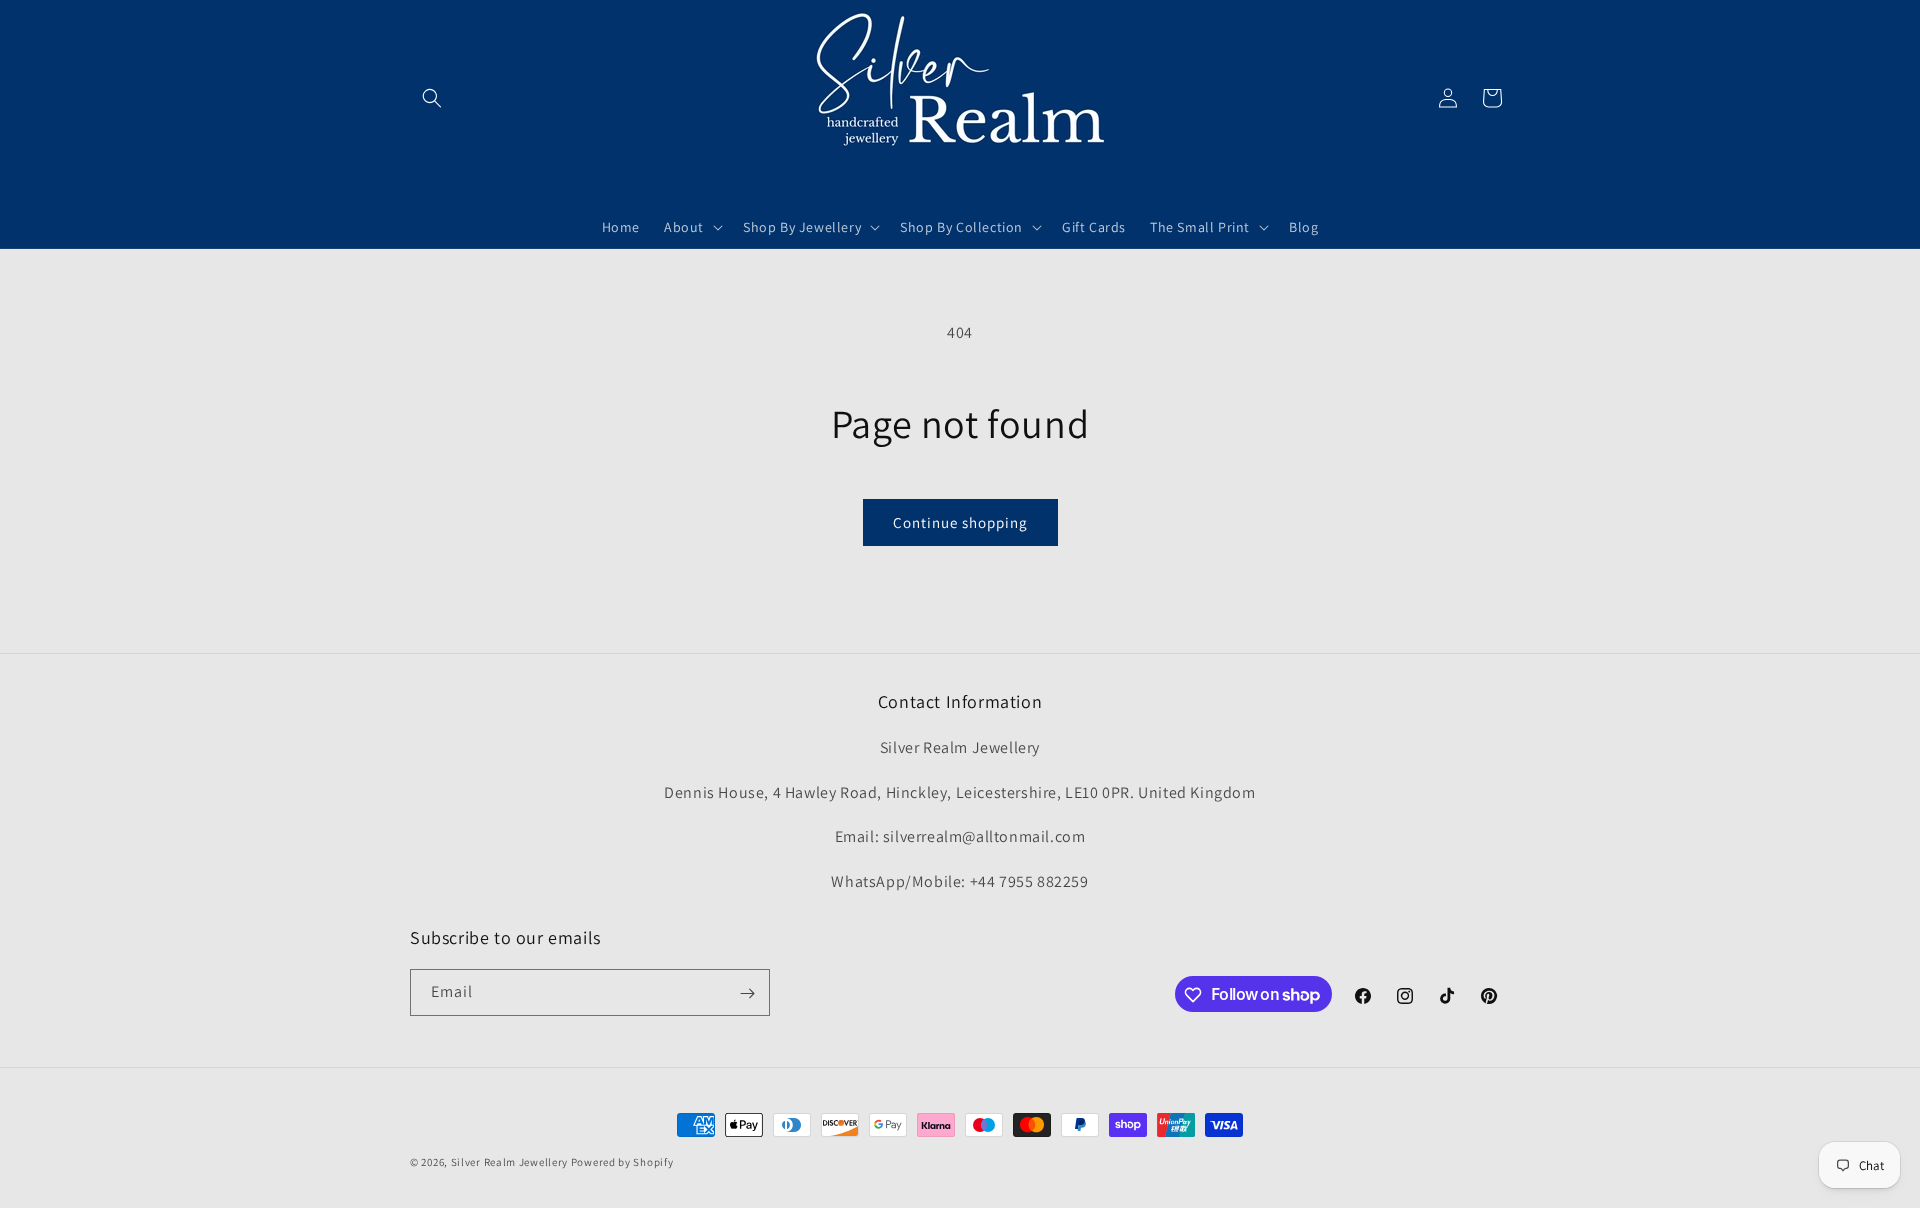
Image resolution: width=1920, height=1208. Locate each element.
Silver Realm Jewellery (509, 1162)
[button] (432, 98)
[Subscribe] (747, 993)
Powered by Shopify (622, 1162)
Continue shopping (960, 522)
